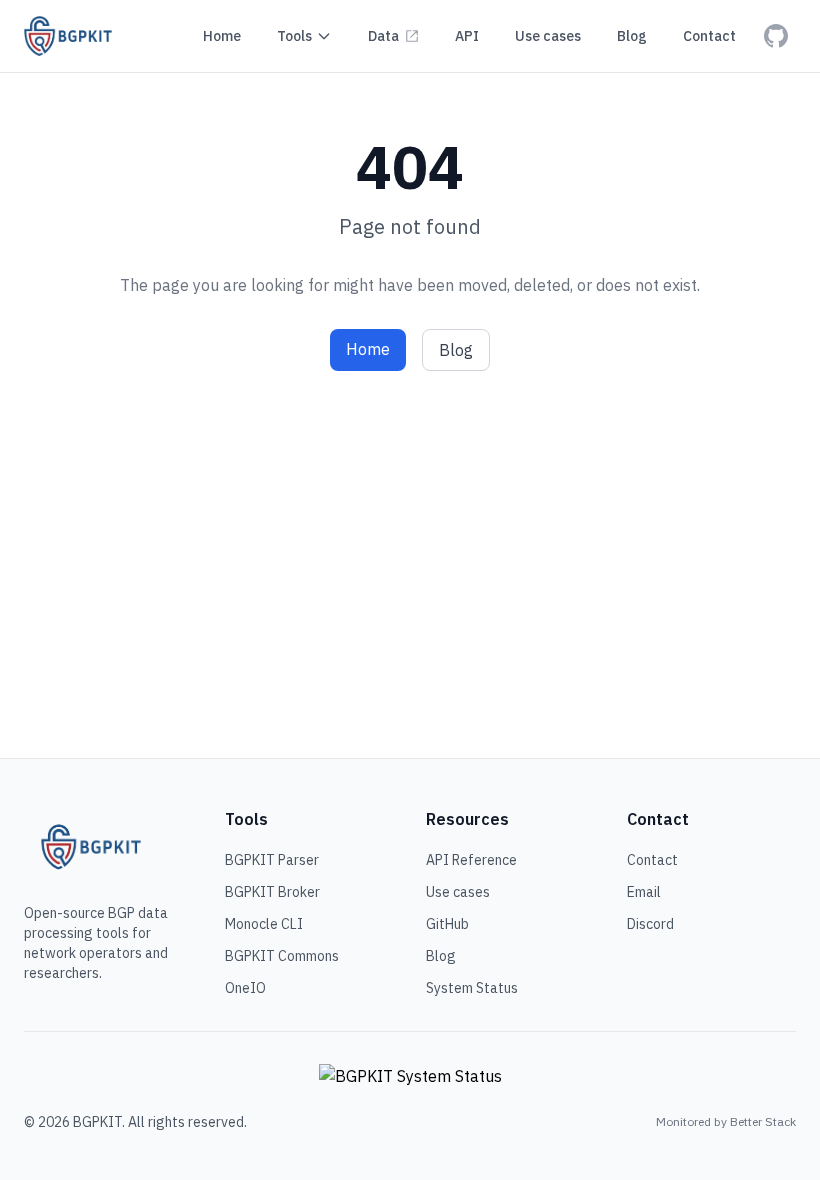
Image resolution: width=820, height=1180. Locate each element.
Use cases (458, 892)
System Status (472, 988)
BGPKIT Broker (272, 892)
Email (644, 892)
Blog (456, 350)
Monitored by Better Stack (726, 1121)
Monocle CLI (264, 924)
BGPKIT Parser (272, 860)
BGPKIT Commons (282, 956)
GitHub (447, 924)
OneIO (245, 988)
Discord (650, 924)
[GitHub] (776, 36)
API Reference (471, 860)
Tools (294, 36)
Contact (652, 860)
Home (368, 349)
